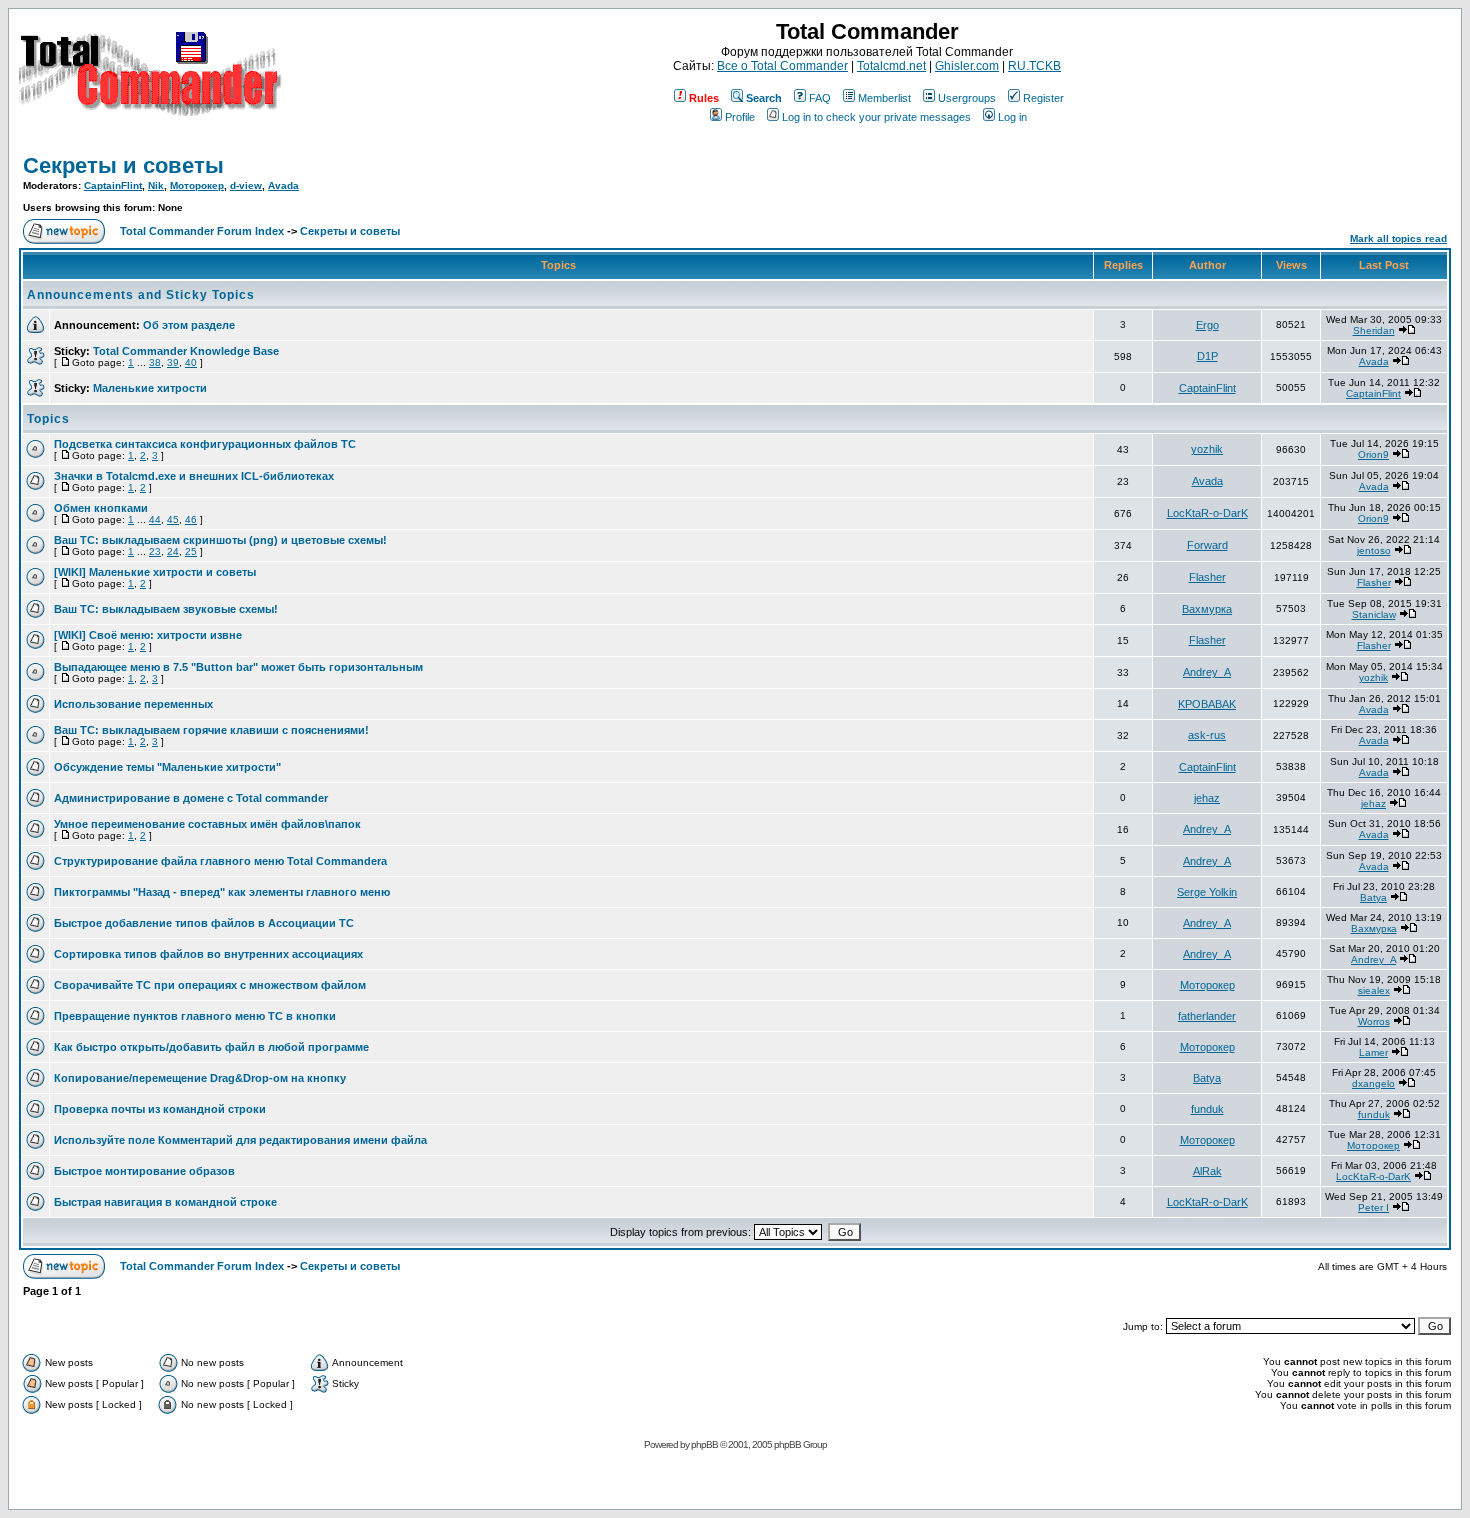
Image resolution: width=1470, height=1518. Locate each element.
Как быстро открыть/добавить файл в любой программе (211, 1047)
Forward (1207, 545)
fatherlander (1207, 1016)
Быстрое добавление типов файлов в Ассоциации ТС (204, 923)
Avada (283, 185)
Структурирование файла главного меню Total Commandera (220, 861)
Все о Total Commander (782, 66)
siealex (1374, 990)
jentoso (1374, 550)
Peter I (1373, 1207)
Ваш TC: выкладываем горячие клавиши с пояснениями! (211, 730)
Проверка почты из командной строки (160, 1109)
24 (173, 551)
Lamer (1373, 1052)
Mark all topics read (1398, 238)
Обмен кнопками (101, 508)
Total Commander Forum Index (202, 231)
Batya (1373, 897)
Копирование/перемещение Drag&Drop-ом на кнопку (200, 1078)
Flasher (1207, 577)
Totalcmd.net (891, 66)
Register (1043, 98)
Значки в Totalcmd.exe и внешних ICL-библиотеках (194, 476)
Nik (156, 185)
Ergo (1207, 325)
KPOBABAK (1207, 704)
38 (155, 362)
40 (191, 362)
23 (155, 551)
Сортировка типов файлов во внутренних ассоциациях (208, 954)
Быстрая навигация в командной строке (165, 1202)
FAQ (820, 98)
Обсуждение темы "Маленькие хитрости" (167, 767)
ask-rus (1207, 735)
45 (173, 519)
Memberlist (884, 98)
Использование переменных (133, 704)
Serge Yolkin (1207, 892)
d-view (246, 185)
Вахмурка (1207, 609)
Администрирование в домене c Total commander (191, 798)
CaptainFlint (113, 185)
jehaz (1207, 798)
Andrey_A (1207, 672)
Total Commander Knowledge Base (186, 351)
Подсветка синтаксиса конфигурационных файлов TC (205, 444)
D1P (1207, 356)
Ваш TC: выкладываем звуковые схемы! (166, 609)
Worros (1374, 1021)
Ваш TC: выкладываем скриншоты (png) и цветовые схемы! (220, 540)
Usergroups (967, 98)
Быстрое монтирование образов (144, 1171)
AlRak (1207, 1171)
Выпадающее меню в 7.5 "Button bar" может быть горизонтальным (238, 667)
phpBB (704, 1444)
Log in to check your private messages (876, 117)
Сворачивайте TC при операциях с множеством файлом (210, 985)
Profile (740, 117)
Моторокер (197, 185)
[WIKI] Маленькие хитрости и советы (155, 572)
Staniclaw (1374, 614)
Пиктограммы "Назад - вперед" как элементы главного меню (222, 892)
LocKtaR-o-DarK (1207, 513)
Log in (1012, 117)
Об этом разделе (189, 325)
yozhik (1207, 449)
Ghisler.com (967, 66)
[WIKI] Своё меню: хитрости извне (148, 635)
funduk (1207, 1109)
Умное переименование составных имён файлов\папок (207, 824)
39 (173, 362)
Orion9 (1373, 454)
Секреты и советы (123, 165)
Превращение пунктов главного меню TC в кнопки (195, 1016)
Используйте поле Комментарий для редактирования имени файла (240, 1140)
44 (155, 519)
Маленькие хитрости (150, 388)
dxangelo (1373, 1083)
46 (191, 519)
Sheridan (1374, 330)
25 (191, 551)
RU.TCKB (1034, 66)
